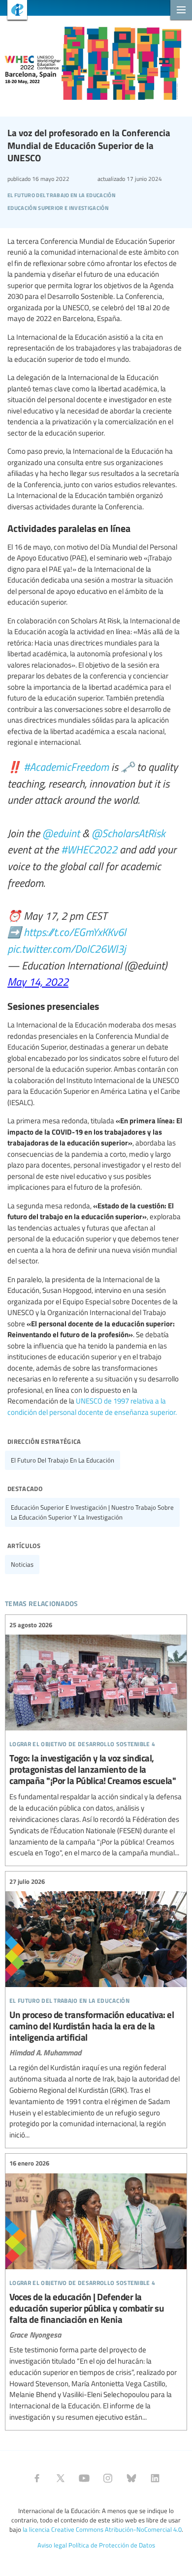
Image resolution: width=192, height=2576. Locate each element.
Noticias (22, 1564)
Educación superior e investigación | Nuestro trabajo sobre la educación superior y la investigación (92, 1512)
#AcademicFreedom (66, 766)
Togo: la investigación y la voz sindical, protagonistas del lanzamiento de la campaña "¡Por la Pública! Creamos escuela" (96, 1739)
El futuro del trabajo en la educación (63, 1460)
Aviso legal (52, 2545)
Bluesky (131, 2478)
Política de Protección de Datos (112, 2545)
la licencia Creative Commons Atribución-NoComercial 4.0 (102, 2529)
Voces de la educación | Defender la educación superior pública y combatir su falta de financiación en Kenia (96, 2291)
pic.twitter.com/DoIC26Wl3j (67, 948)
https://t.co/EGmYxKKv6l (75, 932)
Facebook (37, 2478)
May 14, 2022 (38, 981)
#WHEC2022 (89, 849)
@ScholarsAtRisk (128, 833)
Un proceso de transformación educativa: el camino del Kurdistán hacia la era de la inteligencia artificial (96, 2008)
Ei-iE (14, 11)
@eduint (61, 833)
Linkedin (155, 2478)
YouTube (84, 2478)
